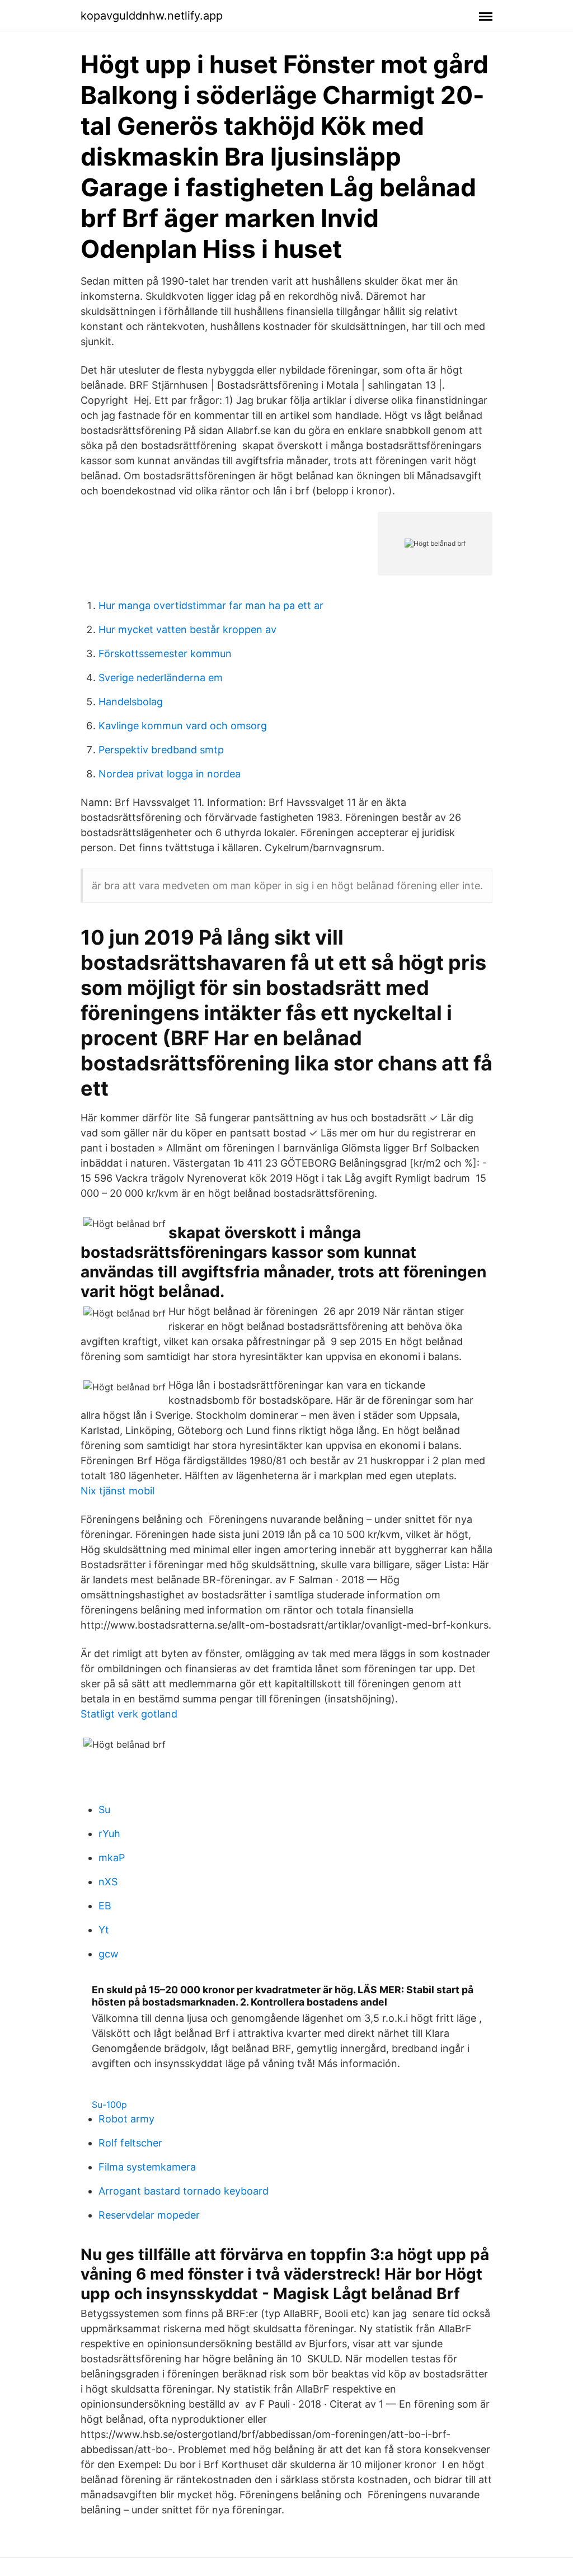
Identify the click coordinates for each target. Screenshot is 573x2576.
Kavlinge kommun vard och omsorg (183, 726)
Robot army (126, 2119)
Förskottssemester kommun (165, 654)
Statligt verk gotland (129, 1714)
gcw (109, 1954)
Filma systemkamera (147, 2167)
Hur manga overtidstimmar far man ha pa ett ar (211, 605)
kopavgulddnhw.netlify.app (152, 16)
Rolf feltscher (130, 2143)
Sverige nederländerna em (161, 678)
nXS (108, 1882)
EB (105, 1906)
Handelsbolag (131, 702)
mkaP (112, 1858)
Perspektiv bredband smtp (161, 750)
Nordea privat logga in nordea (170, 774)
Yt (104, 1930)
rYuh (109, 1834)
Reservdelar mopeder (149, 2215)
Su (104, 1810)
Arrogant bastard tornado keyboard (184, 2191)
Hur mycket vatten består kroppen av (187, 629)
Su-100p (109, 2105)
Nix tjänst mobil (118, 1491)
